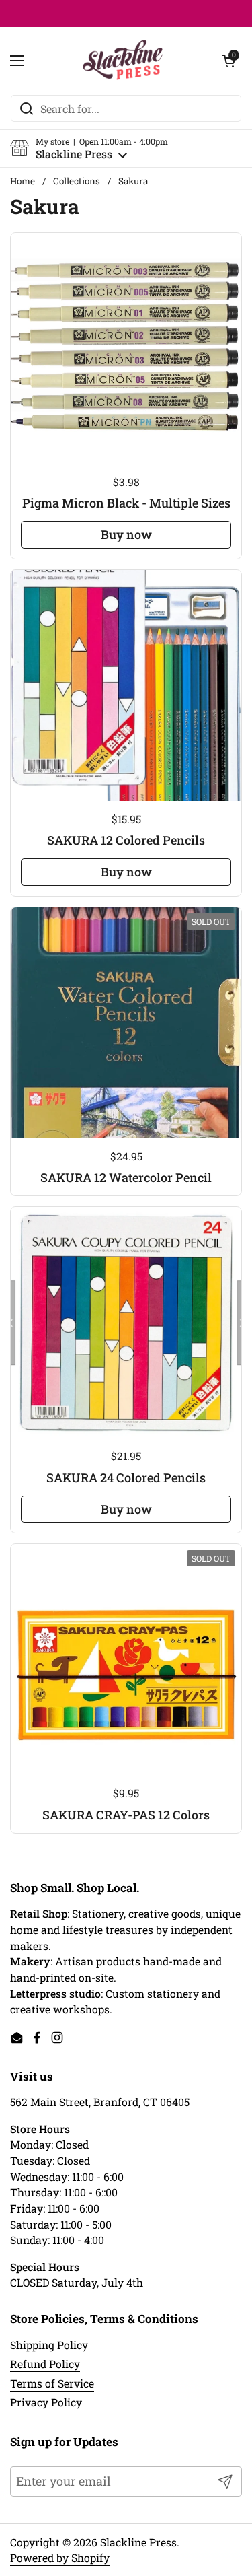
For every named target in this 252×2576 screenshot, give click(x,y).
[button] (89, 148)
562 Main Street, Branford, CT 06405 (100, 2102)
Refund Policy (45, 2364)
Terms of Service (52, 2383)
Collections (77, 181)
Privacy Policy (46, 2402)
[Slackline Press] (123, 61)
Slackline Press (138, 2542)
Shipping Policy (49, 2345)
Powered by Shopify (60, 2557)
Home (23, 181)
